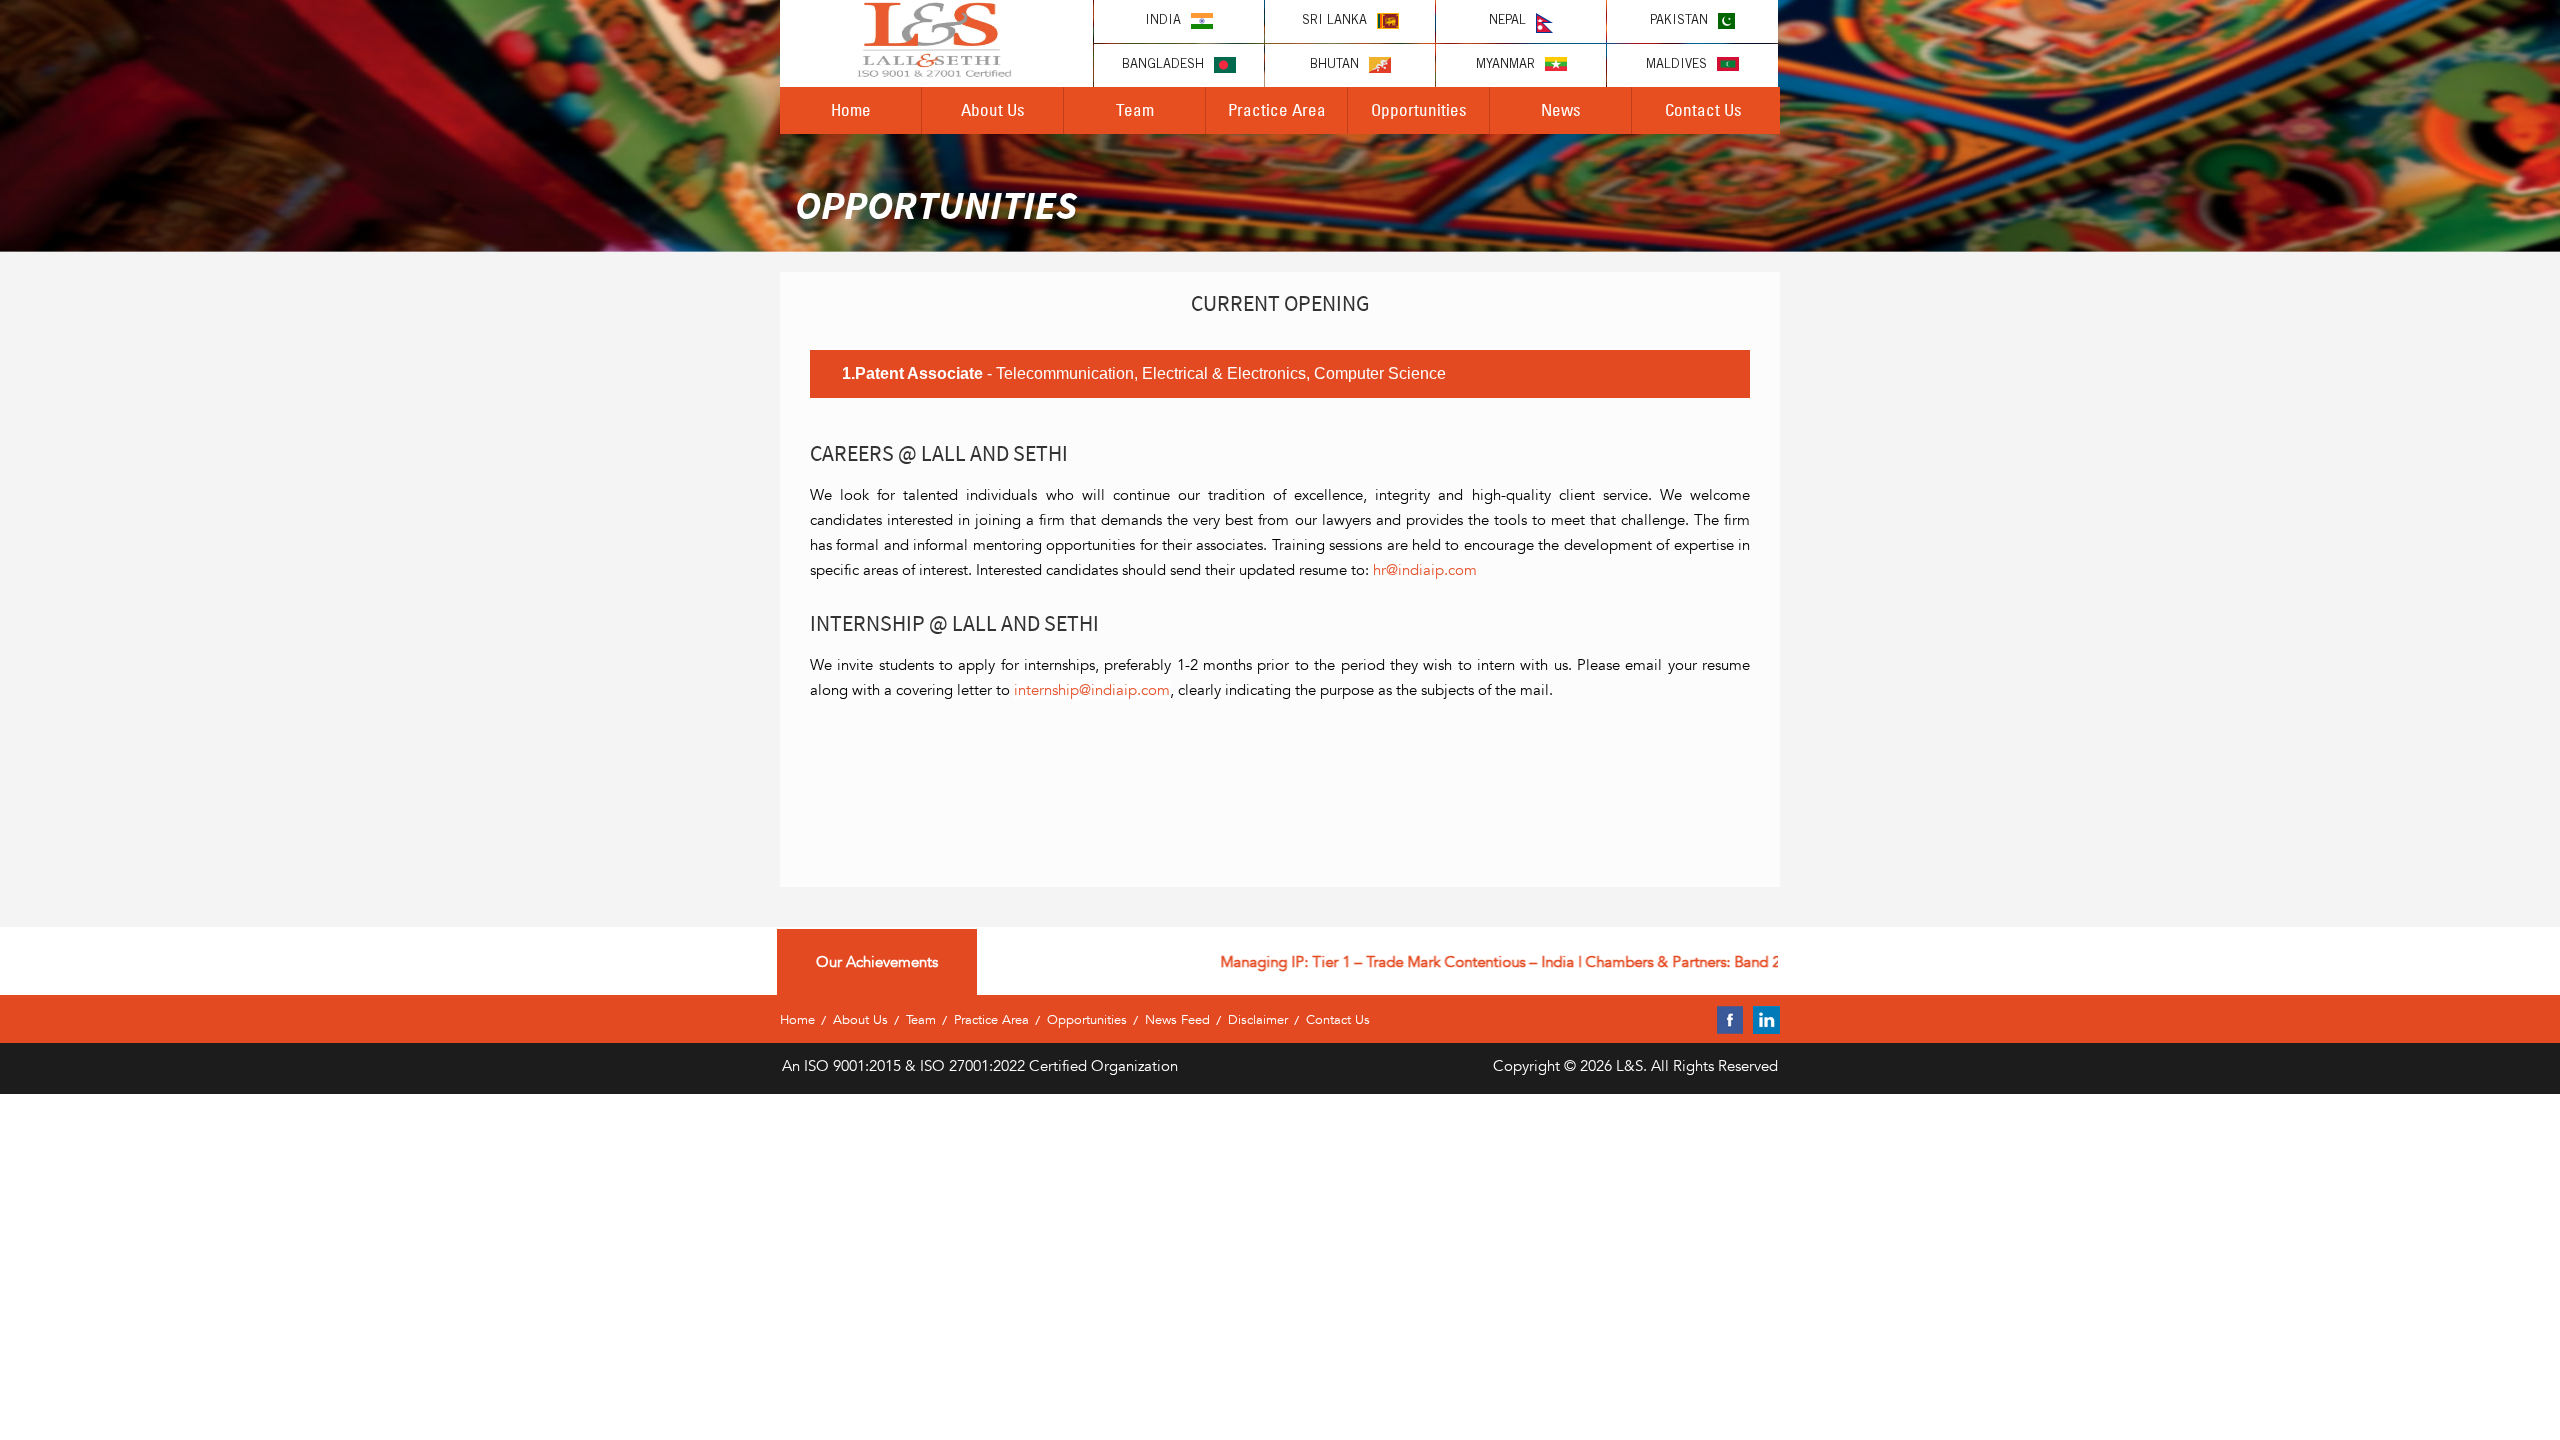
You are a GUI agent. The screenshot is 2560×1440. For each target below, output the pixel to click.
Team (1135, 109)
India (1163, 21)
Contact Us (1703, 109)
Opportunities (1419, 109)
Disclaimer (1258, 1019)
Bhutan (1334, 65)
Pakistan (1679, 21)
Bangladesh (1163, 65)
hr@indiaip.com (1425, 569)
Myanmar (1505, 65)
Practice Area (1277, 109)
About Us (993, 109)
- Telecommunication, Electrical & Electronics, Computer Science (1144, 373)
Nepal (1507, 21)
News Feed (1177, 1019)
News (1561, 109)
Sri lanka (1334, 21)
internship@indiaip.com (1092, 689)
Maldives (1676, 65)
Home (851, 109)
